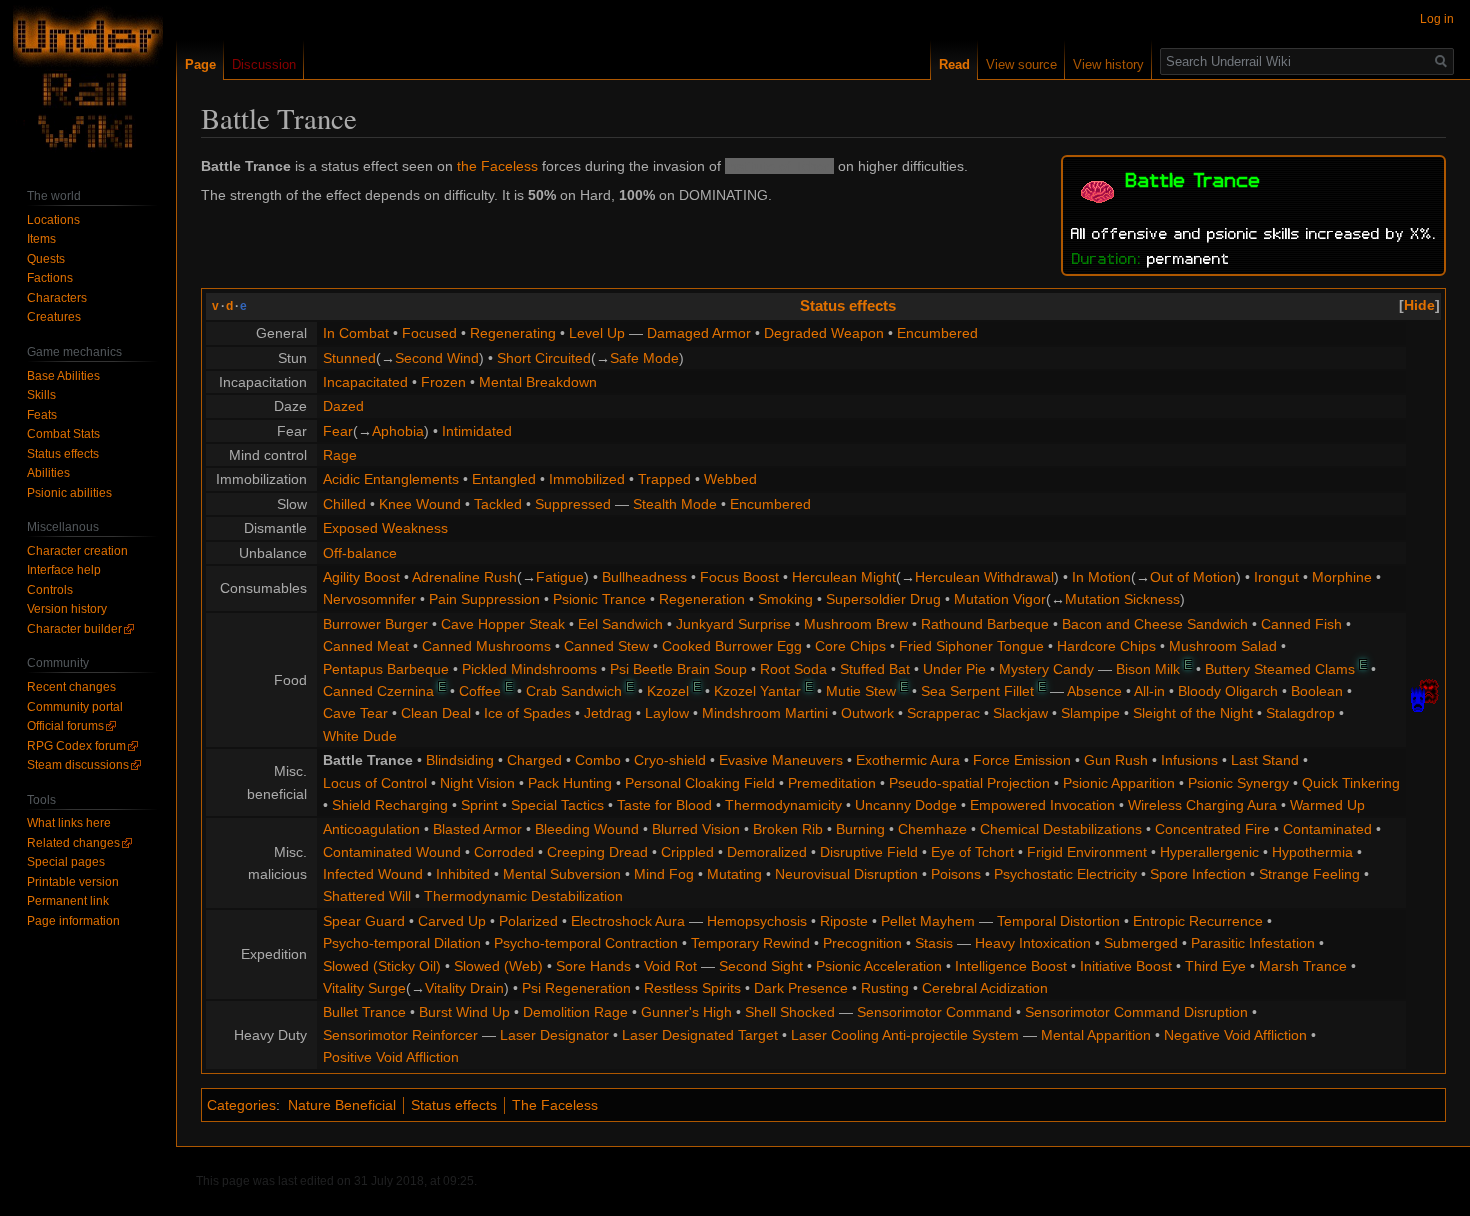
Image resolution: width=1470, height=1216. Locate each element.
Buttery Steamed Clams (1280, 669)
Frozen (443, 382)
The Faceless (555, 1105)
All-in (1149, 691)
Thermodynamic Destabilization (523, 896)
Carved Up (452, 921)
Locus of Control (375, 783)
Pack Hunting (570, 783)
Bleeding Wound (587, 829)
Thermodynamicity (783, 805)
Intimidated (477, 431)
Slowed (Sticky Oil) (382, 966)
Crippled (687, 852)
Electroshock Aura (628, 921)
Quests (46, 259)
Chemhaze (932, 829)
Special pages (66, 862)
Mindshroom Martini (765, 713)
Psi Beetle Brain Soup (678, 669)
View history (1108, 64)
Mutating (734, 874)
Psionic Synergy (1238, 783)
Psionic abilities (69, 493)
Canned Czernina (378, 691)
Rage (340, 455)
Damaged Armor (699, 333)
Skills (41, 395)
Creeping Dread (597, 852)
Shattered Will (367, 896)
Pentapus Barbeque (386, 669)
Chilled (344, 504)
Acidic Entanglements (391, 479)
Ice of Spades (527, 713)
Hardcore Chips (1106, 646)
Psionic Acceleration (879, 966)
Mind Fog (664, 874)
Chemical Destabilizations (1061, 829)
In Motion (1101, 577)
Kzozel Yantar (757, 691)
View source (1021, 64)
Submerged (1141, 943)
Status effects (848, 305)
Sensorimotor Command (934, 1012)
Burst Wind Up (464, 1012)
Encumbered (937, 333)
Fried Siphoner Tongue (971, 646)
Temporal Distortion (1058, 921)
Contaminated (1327, 829)
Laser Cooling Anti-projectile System (905, 1035)
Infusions (1189, 760)
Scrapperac (943, 713)
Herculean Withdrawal (984, 577)
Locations (53, 220)
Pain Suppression (484, 599)
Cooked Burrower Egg (732, 646)
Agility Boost (361, 577)
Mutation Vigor (1000, 599)
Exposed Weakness (385, 528)
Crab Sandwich (574, 691)
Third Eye (1215, 966)
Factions (50, 278)
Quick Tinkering (1351, 783)
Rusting (885, 988)
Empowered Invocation (1042, 805)
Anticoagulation (371, 829)
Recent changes (71, 687)
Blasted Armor (477, 829)
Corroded (504, 852)
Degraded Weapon (824, 333)
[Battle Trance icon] (1097, 189)
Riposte (844, 921)
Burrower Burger (375, 624)
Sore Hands (593, 966)
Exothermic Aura (908, 760)
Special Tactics (557, 805)
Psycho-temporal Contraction (586, 943)
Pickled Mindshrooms (529, 669)
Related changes (73, 843)
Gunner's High (686, 1012)
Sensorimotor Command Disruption (1136, 1012)
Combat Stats (63, 434)
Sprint (479, 805)
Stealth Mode (675, 504)
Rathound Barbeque (985, 624)
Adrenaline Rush (464, 577)
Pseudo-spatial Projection (969, 783)
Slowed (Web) (498, 966)
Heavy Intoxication (1033, 943)
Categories (241, 1105)
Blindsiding (460, 760)
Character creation (77, 551)
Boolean (1317, 691)
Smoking (785, 599)
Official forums (65, 726)
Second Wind (437, 358)
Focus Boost (739, 577)
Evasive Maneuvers (781, 760)
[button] (1419, 305)
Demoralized (767, 852)
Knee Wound (420, 504)
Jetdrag (608, 713)
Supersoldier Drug (883, 599)
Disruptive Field (869, 852)
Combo (598, 760)
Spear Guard (364, 921)
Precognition (862, 943)
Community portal (75, 707)
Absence (1094, 691)
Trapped (664, 479)
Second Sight (761, 966)
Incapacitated (365, 382)
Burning (860, 829)
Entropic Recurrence (1198, 921)
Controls (50, 590)
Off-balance (360, 553)
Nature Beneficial (342, 1105)
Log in (1437, 19)
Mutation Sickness (1122, 599)
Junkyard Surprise (733, 624)
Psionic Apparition (1119, 783)
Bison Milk (1148, 669)
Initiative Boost (1126, 966)
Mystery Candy (1046, 669)
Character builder (74, 629)
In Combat (356, 333)
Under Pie (954, 669)
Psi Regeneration (576, 988)
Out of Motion (1193, 577)
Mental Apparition (1096, 1035)
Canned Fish (1301, 624)
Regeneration (702, 599)
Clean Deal (436, 713)
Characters (57, 298)
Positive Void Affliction (391, 1057)
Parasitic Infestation (1253, 943)
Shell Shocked (790, 1012)
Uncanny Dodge (906, 805)
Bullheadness (644, 577)
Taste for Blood (664, 805)
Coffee (480, 691)
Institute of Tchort (779, 166)
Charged (534, 760)
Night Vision (477, 783)
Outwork (867, 713)
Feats (42, 415)
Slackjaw (1020, 713)
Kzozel (668, 691)
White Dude (360, 736)
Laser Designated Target (700, 1035)
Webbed (730, 479)
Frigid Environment (1087, 852)
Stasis (934, 943)
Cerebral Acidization (985, 988)
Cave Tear (355, 713)
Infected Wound (373, 874)
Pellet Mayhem (928, 921)
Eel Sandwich (620, 624)
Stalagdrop (1300, 713)
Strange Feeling (1309, 874)
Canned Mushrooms (486, 646)
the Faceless (497, 166)
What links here (69, 823)
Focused (429, 333)
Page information (73, 921)
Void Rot (670, 966)
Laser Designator (554, 1035)
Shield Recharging (390, 805)
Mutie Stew (861, 691)
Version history (67, 609)
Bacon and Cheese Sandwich (1155, 624)
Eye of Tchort (972, 852)
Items (41, 239)
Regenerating (513, 333)
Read (954, 64)
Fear (338, 431)
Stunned (349, 358)
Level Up (597, 333)
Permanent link (68, 901)
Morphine (1342, 577)
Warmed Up (1327, 805)
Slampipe (1090, 713)
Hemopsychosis (757, 921)
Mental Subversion (562, 874)
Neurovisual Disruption (846, 874)
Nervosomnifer (369, 599)
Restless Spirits (692, 988)
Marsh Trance (1303, 966)
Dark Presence (801, 988)
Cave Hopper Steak (503, 624)
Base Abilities (63, 376)
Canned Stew (606, 646)
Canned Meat (366, 646)
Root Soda (793, 669)
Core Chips (850, 646)
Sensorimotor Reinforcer (400, 1035)
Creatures (54, 317)
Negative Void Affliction (1235, 1035)
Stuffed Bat (875, 669)
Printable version (73, 882)
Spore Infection (1198, 874)
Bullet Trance (364, 1012)
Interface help (64, 570)
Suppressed (573, 504)
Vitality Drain (464, 988)
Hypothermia (1312, 852)
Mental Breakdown (538, 382)
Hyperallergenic (1209, 852)
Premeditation (832, 783)
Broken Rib (788, 829)
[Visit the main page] (88, 80)
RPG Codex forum (76, 746)
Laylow (667, 713)
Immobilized (587, 479)
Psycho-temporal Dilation (402, 943)
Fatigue (560, 577)
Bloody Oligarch (1228, 691)
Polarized (528, 921)
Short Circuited (544, 358)
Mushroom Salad (1223, 646)
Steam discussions (78, 765)
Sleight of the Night (1193, 713)
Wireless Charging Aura (1202, 805)
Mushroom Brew (856, 624)
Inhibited (463, 874)
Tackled (498, 504)
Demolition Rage (575, 1012)
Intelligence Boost (1011, 966)
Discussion (264, 64)
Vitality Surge (364, 988)
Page (200, 64)
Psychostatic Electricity (1065, 874)
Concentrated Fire (1212, 829)
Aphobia (398, 431)
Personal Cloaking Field (700, 783)
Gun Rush (1116, 760)
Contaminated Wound (392, 852)
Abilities (48, 473)
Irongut (1276, 577)
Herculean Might (844, 577)
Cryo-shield (670, 760)
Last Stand (1265, 760)
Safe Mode (644, 358)
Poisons (956, 874)
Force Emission (1022, 760)
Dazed (343, 406)
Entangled (504, 479)
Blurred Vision (696, 829)
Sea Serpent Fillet (977, 691)
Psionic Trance (599, 599)
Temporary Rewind (750, 943)
